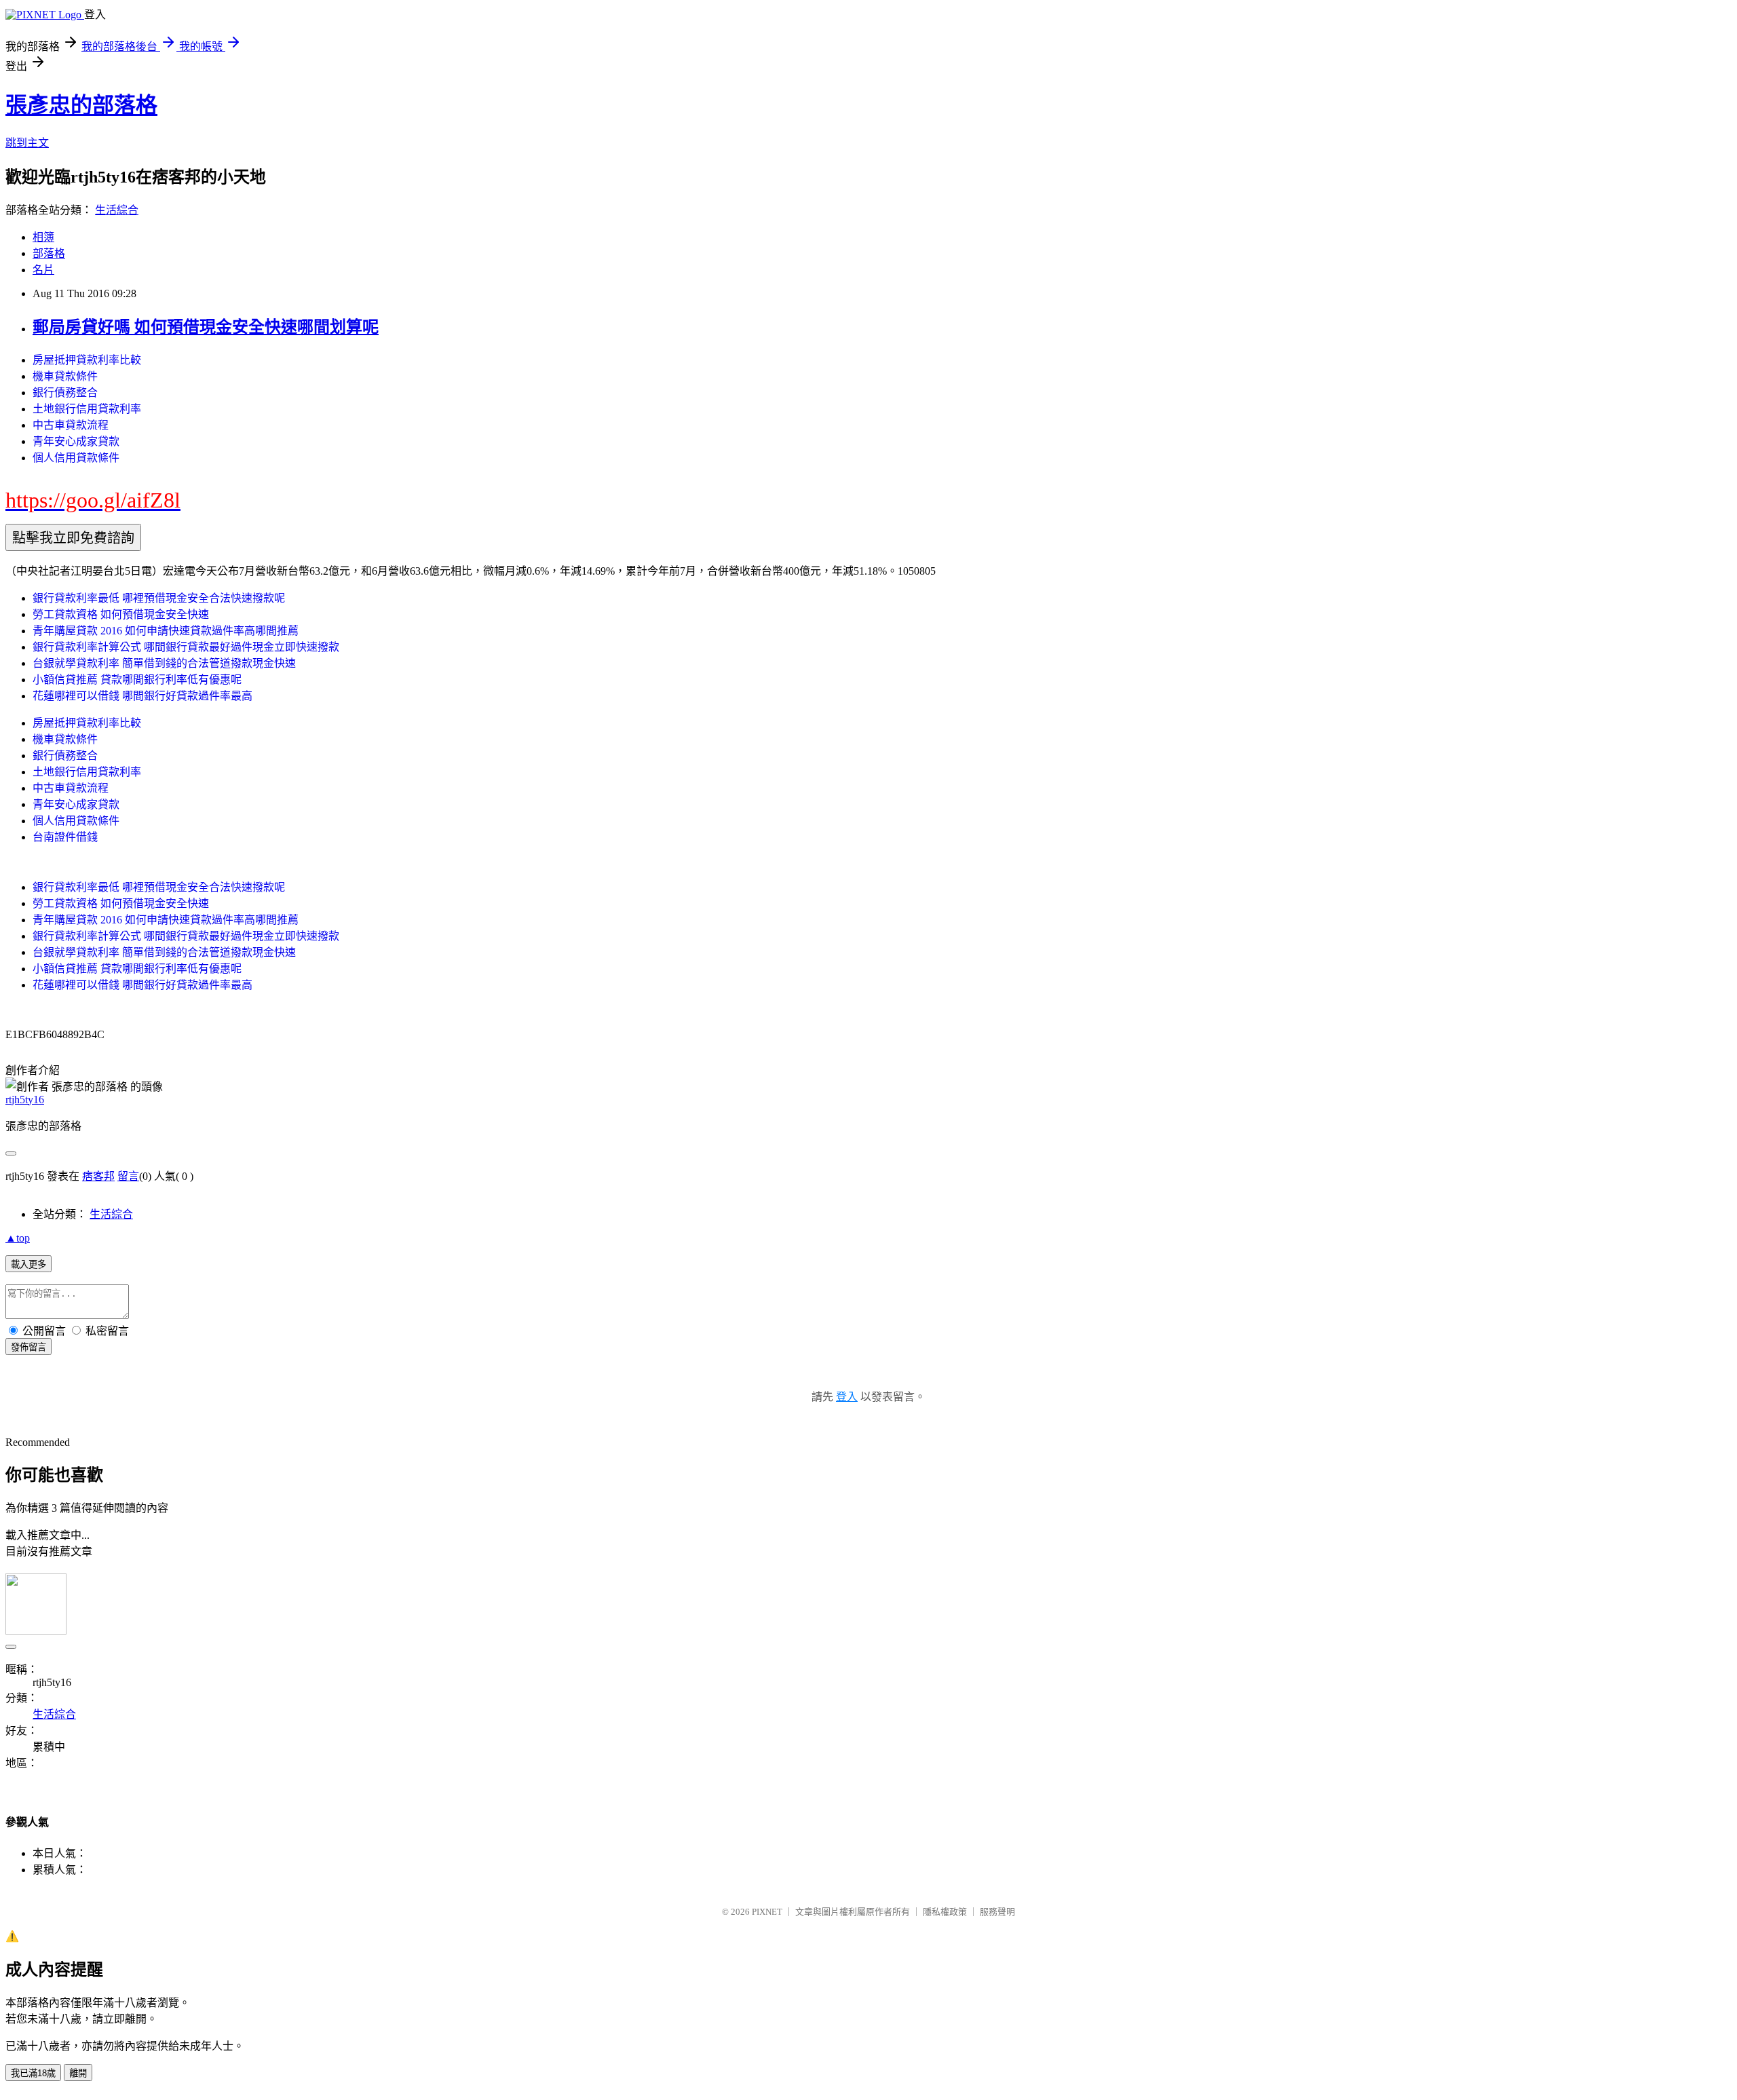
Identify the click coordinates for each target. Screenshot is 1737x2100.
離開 (78, 2073)
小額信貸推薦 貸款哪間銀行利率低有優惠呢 (137, 680)
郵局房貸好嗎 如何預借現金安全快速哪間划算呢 (206, 327)
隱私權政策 (945, 1912)
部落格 (49, 253)
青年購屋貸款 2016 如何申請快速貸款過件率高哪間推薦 (166, 631)
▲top (18, 1238)
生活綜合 (117, 210)
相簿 (43, 237)
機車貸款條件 (65, 376)
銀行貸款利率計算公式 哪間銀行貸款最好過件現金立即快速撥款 (186, 647)
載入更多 (28, 1264)
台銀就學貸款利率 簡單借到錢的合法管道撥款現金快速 (164, 663)
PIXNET (767, 1912)
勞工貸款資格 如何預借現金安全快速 (121, 614)
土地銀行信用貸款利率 (87, 409)
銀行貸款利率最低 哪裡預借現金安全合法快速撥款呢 (159, 598)
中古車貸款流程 (71, 425)
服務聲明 (997, 1912)
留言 (128, 1176)
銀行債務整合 (65, 393)
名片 (43, 270)
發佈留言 (28, 1347)
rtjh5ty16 (25, 1100)
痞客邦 (98, 1176)
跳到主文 (27, 143)
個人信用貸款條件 (76, 458)
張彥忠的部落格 (81, 105)
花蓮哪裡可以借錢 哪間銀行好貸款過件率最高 (142, 696)
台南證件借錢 (65, 837)
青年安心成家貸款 (76, 441)
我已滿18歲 (33, 2073)
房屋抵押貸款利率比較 (87, 360)
